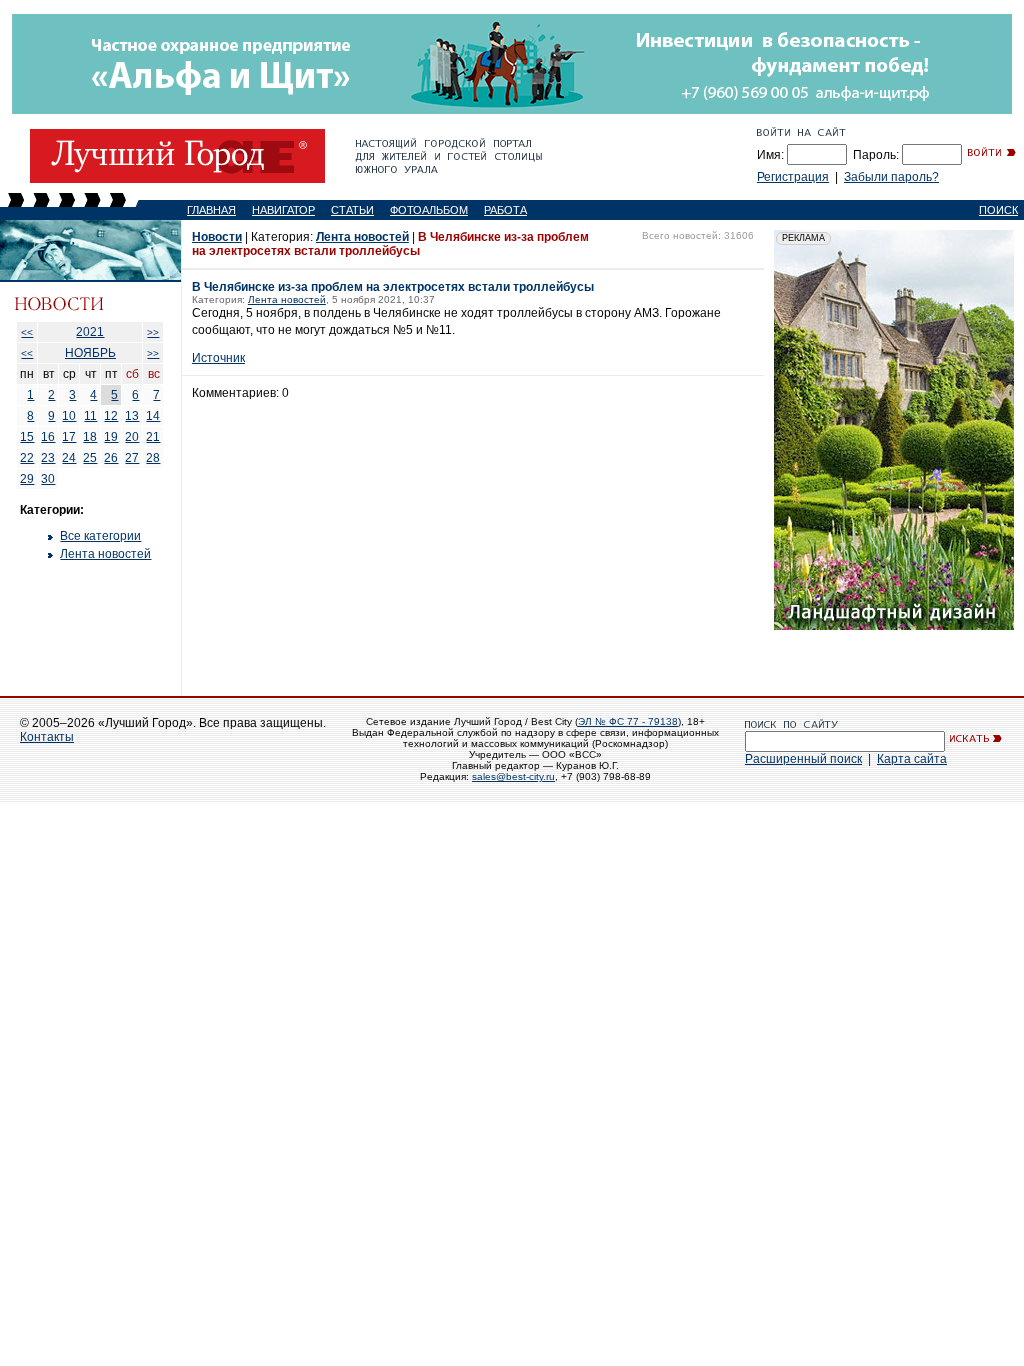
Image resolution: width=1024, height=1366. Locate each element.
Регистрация (793, 177)
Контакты (47, 737)
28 (153, 458)
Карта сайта (912, 759)
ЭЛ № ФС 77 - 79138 (628, 721)
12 (111, 416)
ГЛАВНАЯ (211, 210)
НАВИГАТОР (283, 210)
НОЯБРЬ (90, 353)
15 (27, 437)
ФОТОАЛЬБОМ (429, 210)
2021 (90, 332)
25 (90, 458)
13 (132, 416)
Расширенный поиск (803, 759)
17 (69, 437)
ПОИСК (998, 210)
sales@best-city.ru (513, 776)
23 (48, 458)
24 (69, 458)
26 (111, 458)
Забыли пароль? (891, 177)
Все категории (100, 536)
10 (69, 416)
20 (132, 437)
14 (153, 416)
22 (27, 458)
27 (132, 458)
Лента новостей (105, 554)
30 (48, 479)
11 (90, 416)
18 (90, 437)
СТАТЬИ (352, 210)
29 (27, 479)
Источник (218, 358)
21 (153, 437)
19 (111, 437)
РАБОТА (505, 210)
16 (48, 437)
